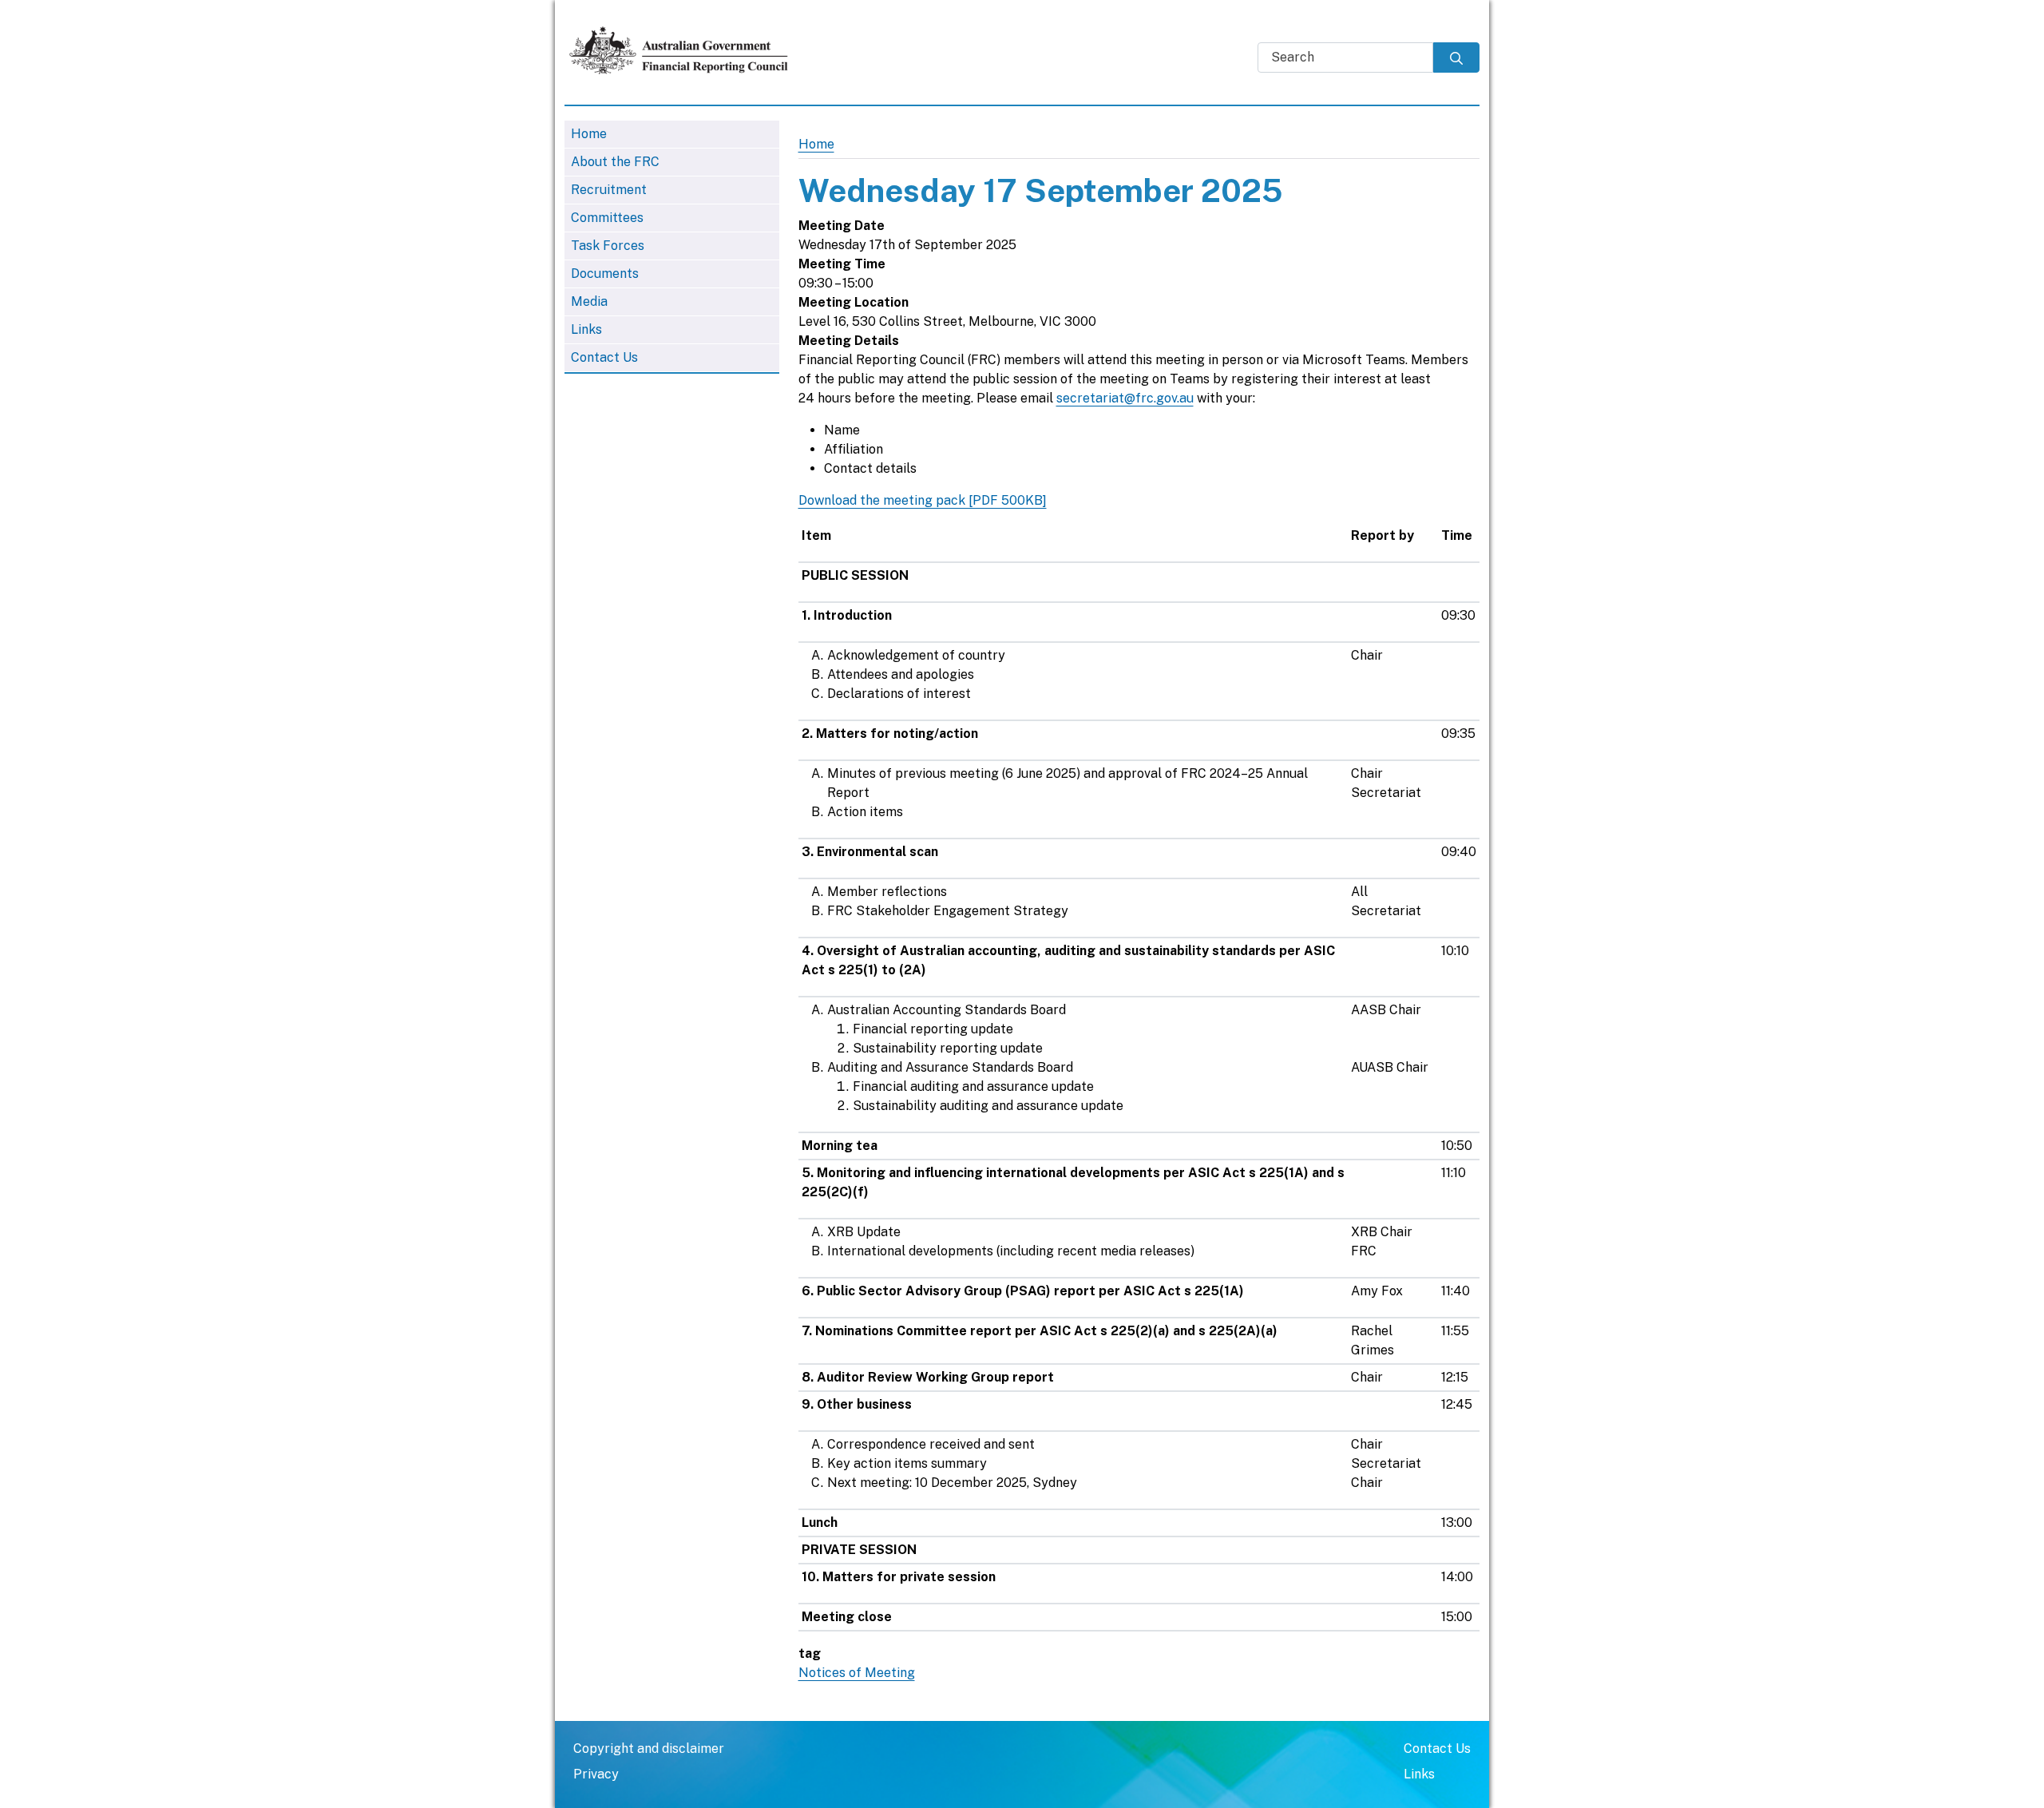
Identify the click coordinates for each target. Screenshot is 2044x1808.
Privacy (596, 1774)
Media (589, 301)
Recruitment (609, 190)
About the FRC (615, 162)
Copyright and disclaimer (649, 1749)
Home (589, 134)
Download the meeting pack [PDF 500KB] (923, 500)
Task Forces (608, 246)
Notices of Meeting (857, 1673)
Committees (607, 218)
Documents (605, 274)
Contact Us (604, 357)
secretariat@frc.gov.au (1125, 398)
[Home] (686, 50)
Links (586, 329)
